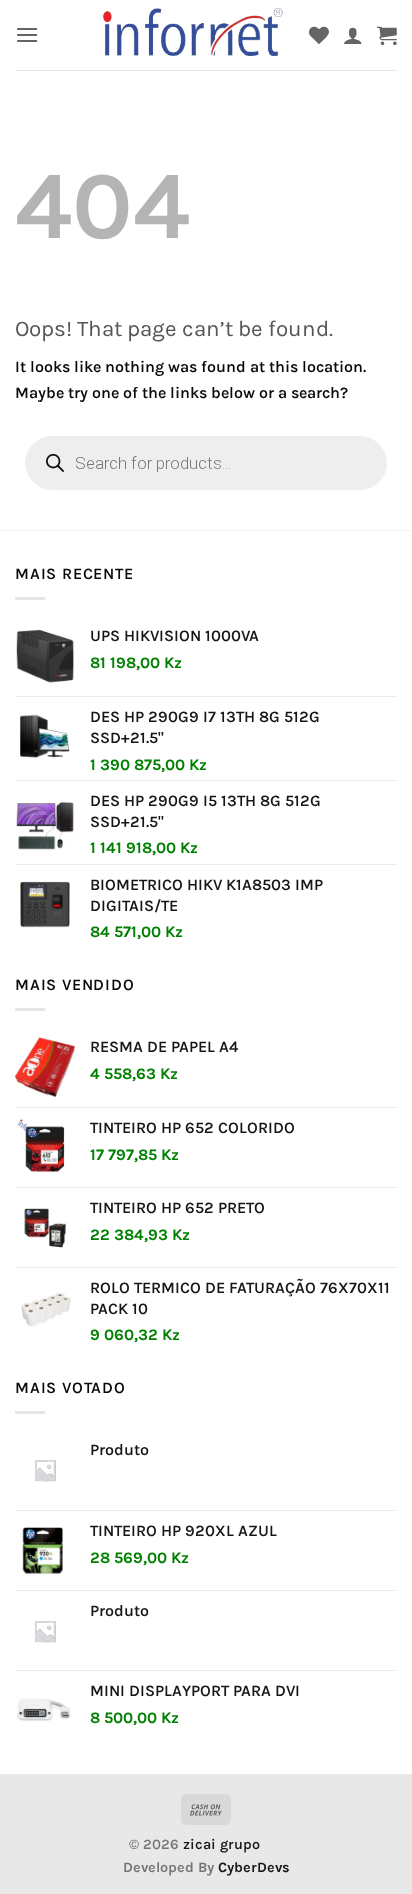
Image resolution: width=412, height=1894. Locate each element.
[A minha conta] (353, 35)
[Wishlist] (319, 35)
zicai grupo (221, 1844)
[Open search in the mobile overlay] (206, 463)
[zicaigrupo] (194, 35)
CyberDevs (254, 1867)
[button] (27, 34)
